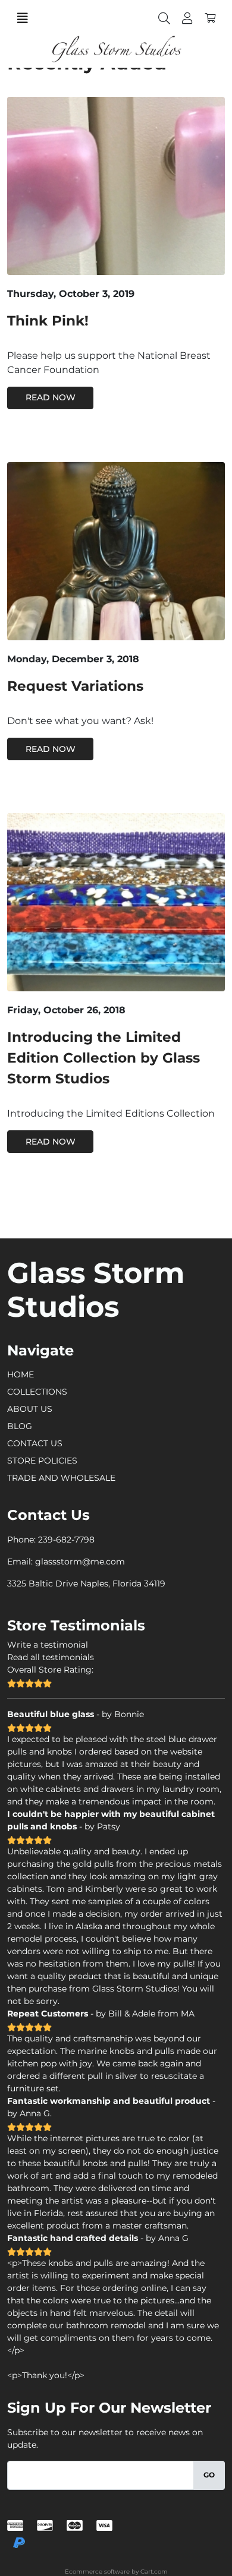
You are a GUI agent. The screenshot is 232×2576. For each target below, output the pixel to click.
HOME (21, 1374)
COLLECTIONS (37, 1392)
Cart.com (154, 2572)
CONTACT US (35, 1443)
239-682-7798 (66, 1540)
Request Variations (75, 686)
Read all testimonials (51, 1657)
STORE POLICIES (42, 1461)
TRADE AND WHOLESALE (61, 1478)
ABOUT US (30, 1409)
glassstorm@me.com (80, 1562)
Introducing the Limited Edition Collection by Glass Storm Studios (104, 1058)
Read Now (51, 397)
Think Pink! (48, 321)
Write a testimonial (48, 1645)
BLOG (20, 1426)
